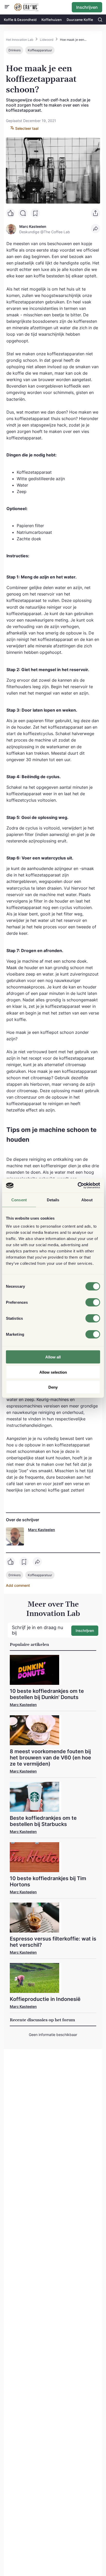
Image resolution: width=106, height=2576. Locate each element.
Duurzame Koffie (80, 20)
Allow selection (53, 1372)
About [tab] (87, 1200)
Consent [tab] (19, 1200)
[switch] (93, 1302)
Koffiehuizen (52, 20)
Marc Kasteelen (42, 1530)
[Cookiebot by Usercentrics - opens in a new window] (78, 1186)
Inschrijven (87, 7)
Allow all (53, 1357)
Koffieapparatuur (40, 50)
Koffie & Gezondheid (20, 20)
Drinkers (15, 50)
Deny (53, 1387)
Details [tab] (53, 1200)
